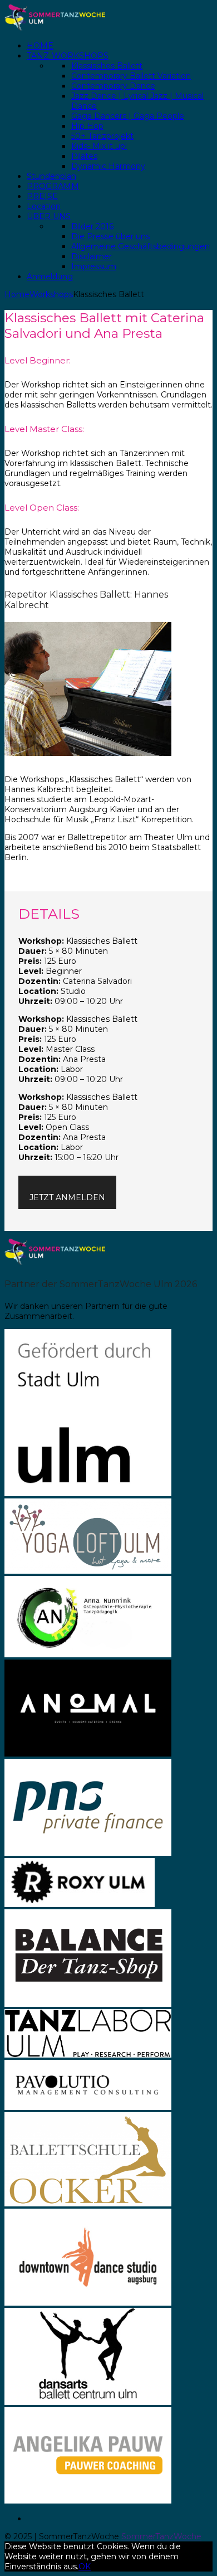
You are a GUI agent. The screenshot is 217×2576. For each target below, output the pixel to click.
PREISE (42, 196)
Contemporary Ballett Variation (131, 76)
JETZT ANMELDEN (67, 1197)
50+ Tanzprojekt (102, 136)
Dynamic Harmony (108, 166)
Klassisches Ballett (107, 66)
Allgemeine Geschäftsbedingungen (140, 246)
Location (44, 206)
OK (85, 2567)
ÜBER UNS (49, 216)
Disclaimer (92, 256)
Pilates (84, 156)
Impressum (94, 266)
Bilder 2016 (92, 226)
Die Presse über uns (110, 236)
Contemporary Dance (113, 86)
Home (17, 294)
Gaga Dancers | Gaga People (128, 116)
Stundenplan (51, 176)
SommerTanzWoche (161, 2536)
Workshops (51, 294)
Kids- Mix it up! (99, 146)
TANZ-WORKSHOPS (68, 56)
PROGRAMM (53, 186)
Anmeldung (50, 276)
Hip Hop (87, 126)
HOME (40, 46)
